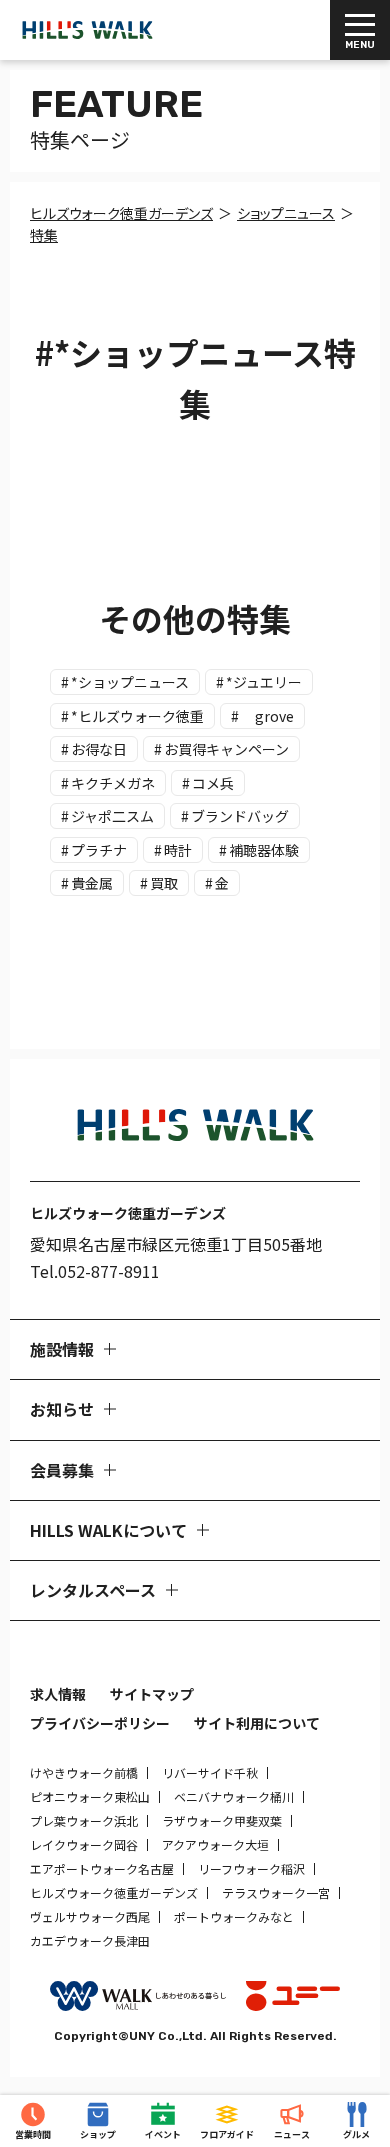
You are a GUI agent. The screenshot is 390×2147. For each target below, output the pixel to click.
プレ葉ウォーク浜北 (84, 1820)
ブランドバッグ (240, 816)
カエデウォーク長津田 (90, 1940)
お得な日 (99, 749)
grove (267, 716)
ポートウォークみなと (234, 1916)
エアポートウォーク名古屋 (102, 1868)
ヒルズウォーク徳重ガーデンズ (114, 1892)
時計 (178, 850)
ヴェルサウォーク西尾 (90, 1916)
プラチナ (99, 850)
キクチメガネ (113, 783)
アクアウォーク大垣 (215, 1844)
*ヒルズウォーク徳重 (137, 716)
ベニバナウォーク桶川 (234, 1796)
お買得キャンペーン (226, 749)
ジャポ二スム (112, 816)
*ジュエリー (264, 682)
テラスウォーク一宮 (276, 1892)
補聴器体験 (264, 850)
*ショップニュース (130, 682)
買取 (164, 883)
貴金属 (92, 883)
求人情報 (58, 1694)
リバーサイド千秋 (210, 1772)
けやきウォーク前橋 (84, 1772)
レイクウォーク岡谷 (84, 1844)
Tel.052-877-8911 (95, 1271)
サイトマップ (152, 1694)
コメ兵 (213, 783)
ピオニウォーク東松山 (90, 1796)
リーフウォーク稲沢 (251, 1868)
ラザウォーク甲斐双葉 (222, 1820)
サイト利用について (257, 1723)
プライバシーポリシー (100, 1723)
